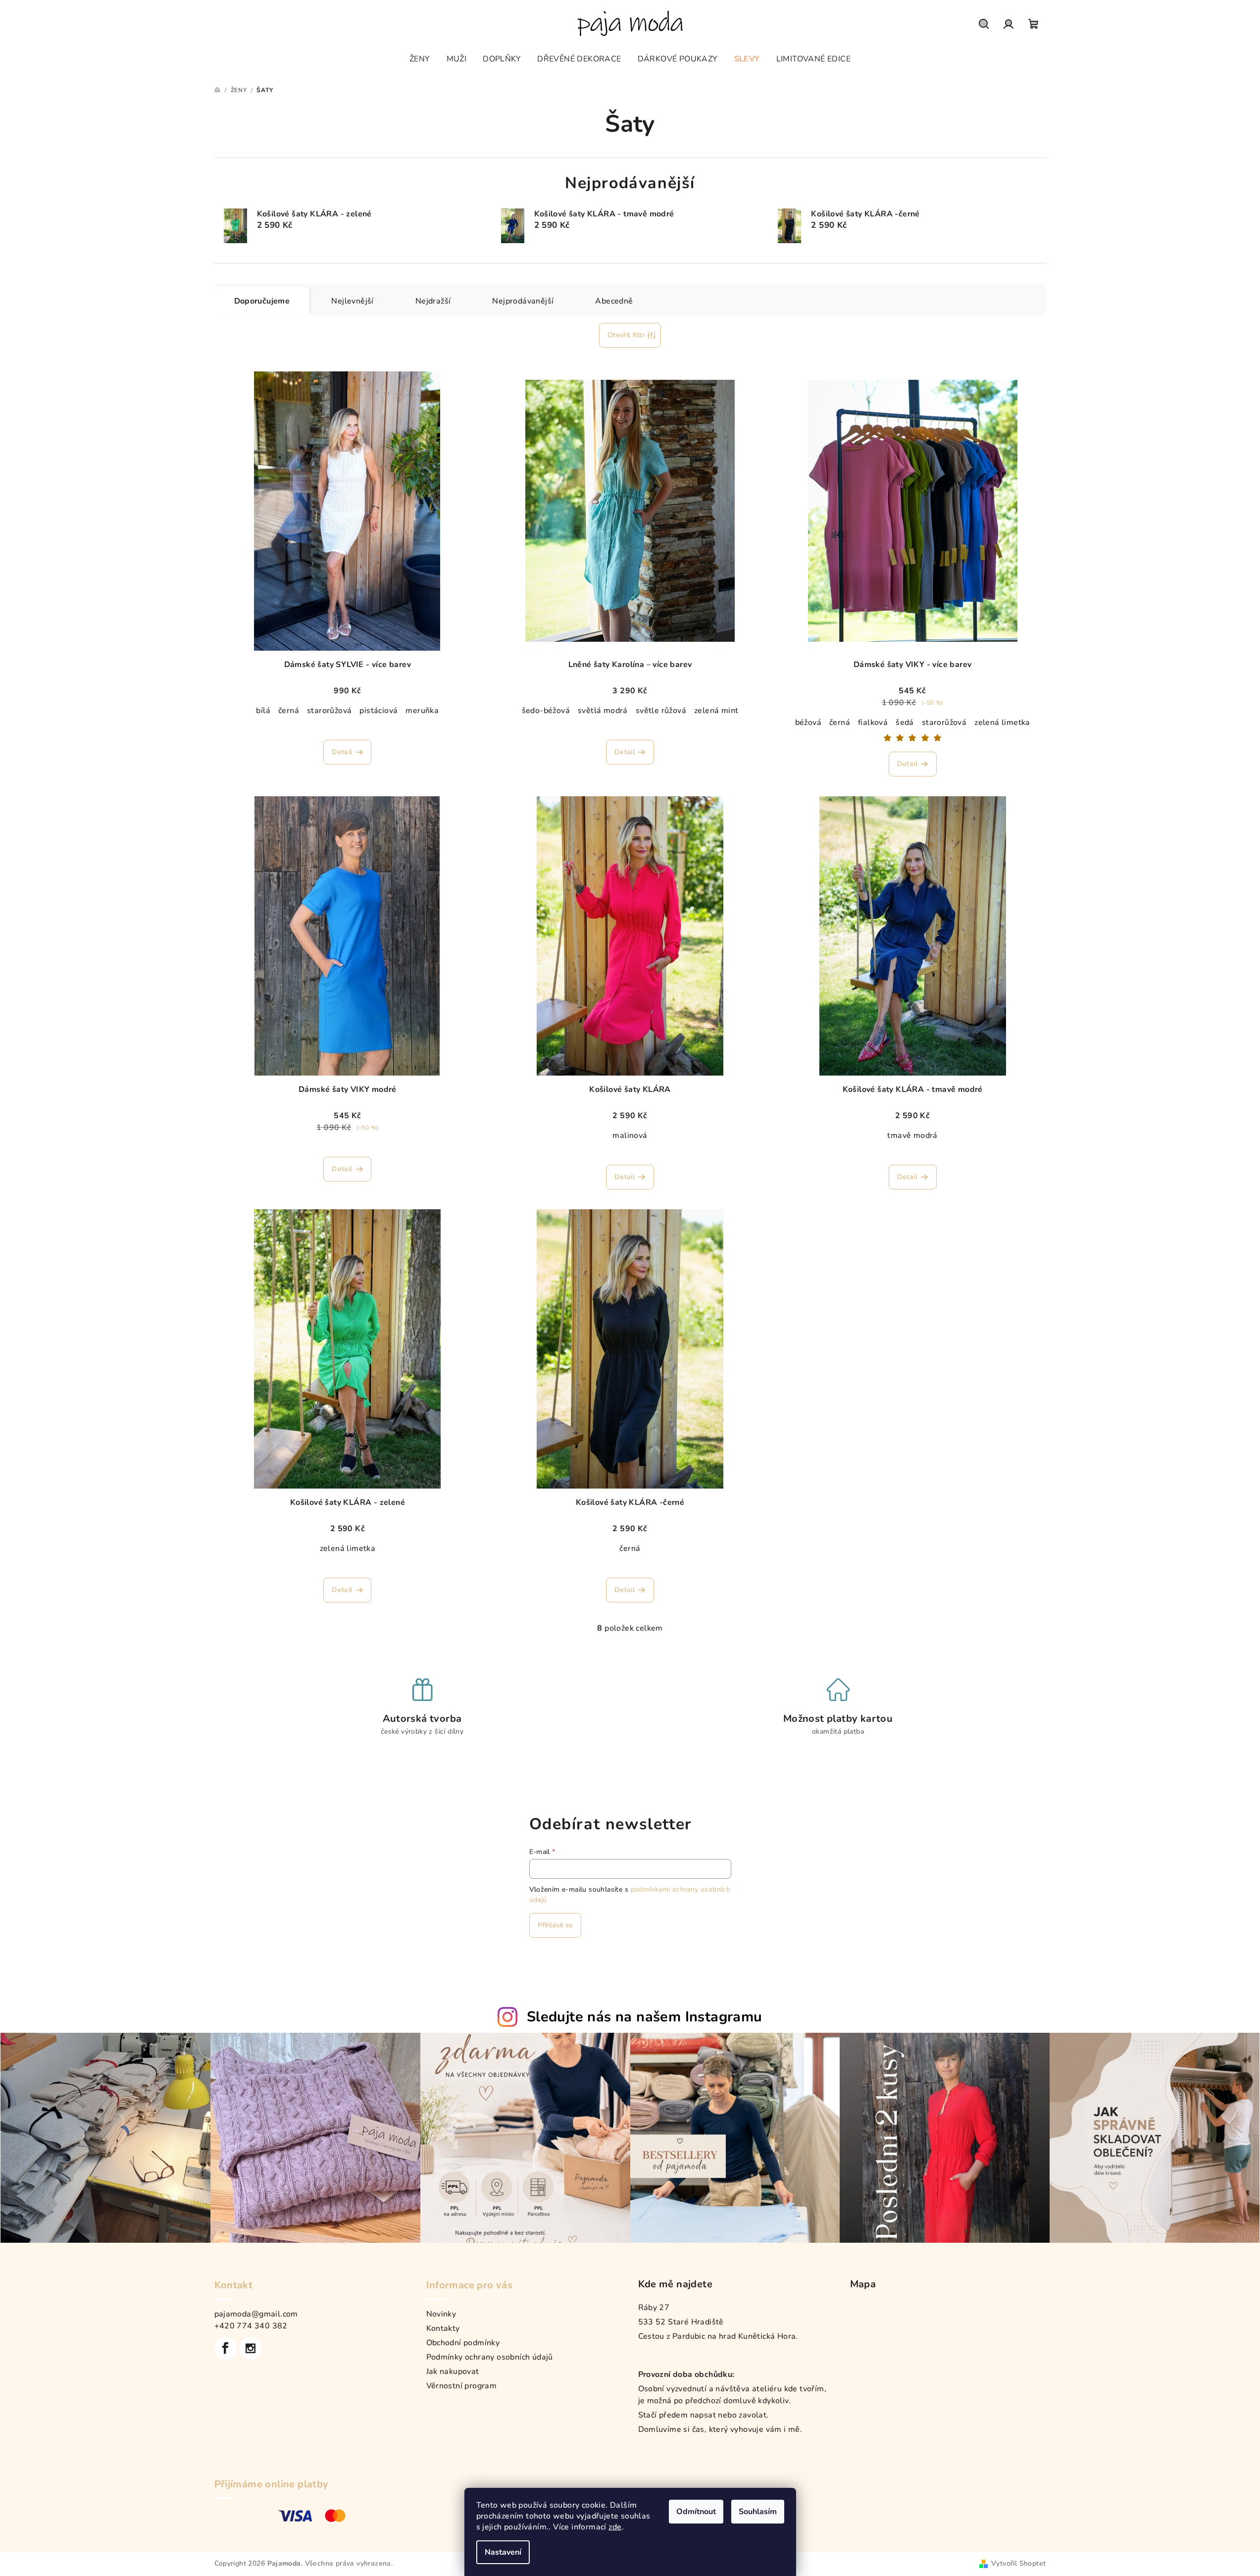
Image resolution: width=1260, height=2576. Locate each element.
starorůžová (329, 711)
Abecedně (614, 301)
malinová (630, 1135)
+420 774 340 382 (251, 2326)
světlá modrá (603, 711)
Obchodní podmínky (463, 2343)
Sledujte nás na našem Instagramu (645, 2017)
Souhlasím (758, 2512)
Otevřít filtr (626, 335)
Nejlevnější (352, 301)
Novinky (441, 2314)
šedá (905, 722)
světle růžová (661, 711)
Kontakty (443, 2328)
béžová (808, 722)
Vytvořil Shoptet (1018, 2563)
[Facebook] (226, 2348)
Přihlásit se (555, 1925)
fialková (873, 722)
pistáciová (378, 711)
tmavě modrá (912, 1135)
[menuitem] (420, 59)
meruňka (422, 711)
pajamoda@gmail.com (256, 2314)
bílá (263, 711)
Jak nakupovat (453, 2371)
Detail (342, 752)
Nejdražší (433, 301)
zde (615, 2527)
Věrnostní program (462, 2386)
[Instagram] (251, 2348)
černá (289, 711)
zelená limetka (1002, 722)
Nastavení (503, 2552)
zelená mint (716, 711)
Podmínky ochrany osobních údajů (490, 2357)
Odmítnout (696, 2512)
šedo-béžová (546, 711)
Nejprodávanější (523, 301)
